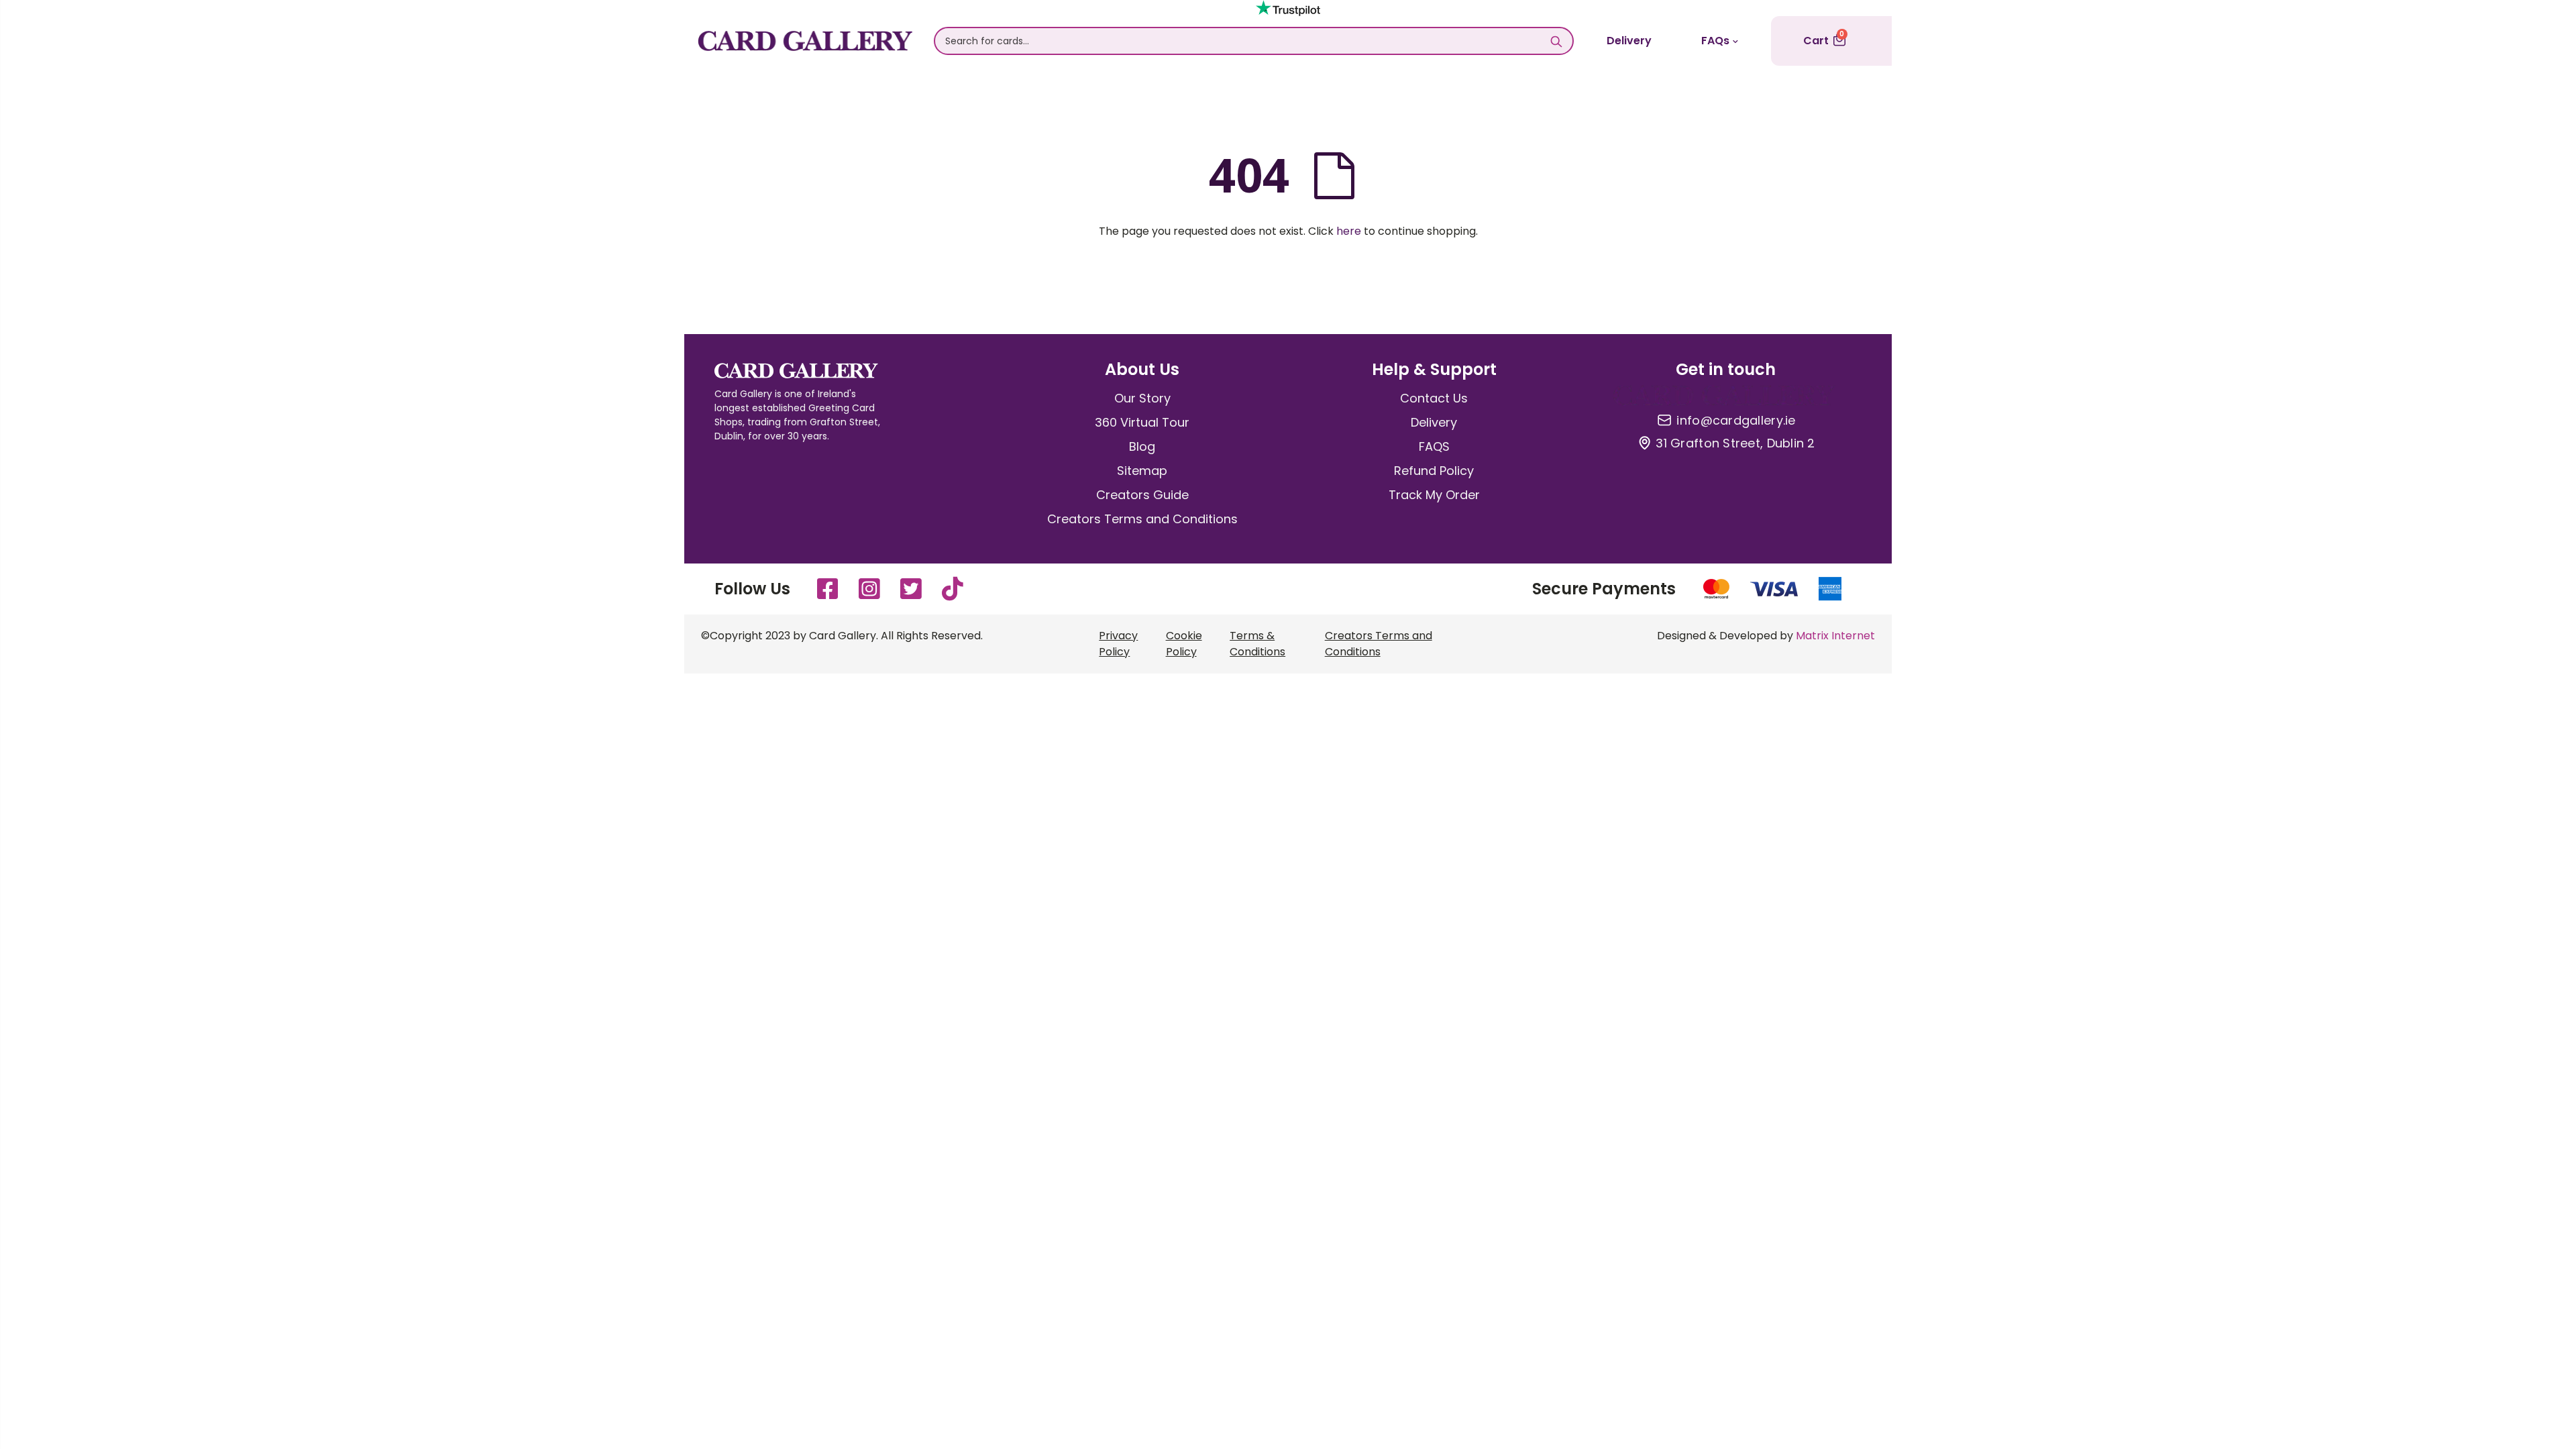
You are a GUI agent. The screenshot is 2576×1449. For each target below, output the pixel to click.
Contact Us (1434, 398)
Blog (1142, 446)
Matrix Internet (1835, 636)
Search (1556, 41)
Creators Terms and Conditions (1142, 519)
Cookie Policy (1184, 644)
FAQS (1434, 446)
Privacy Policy (1118, 644)
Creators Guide (1142, 495)
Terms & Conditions (1257, 644)
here (1349, 231)
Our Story (1142, 398)
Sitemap (1142, 471)
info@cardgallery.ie (1736, 421)
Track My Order (1434, 495)
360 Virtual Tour (1142, 422)
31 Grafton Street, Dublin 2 (1735, 443)
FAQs (1715, 41)
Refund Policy (1434, 471)
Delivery (1629, 41)
